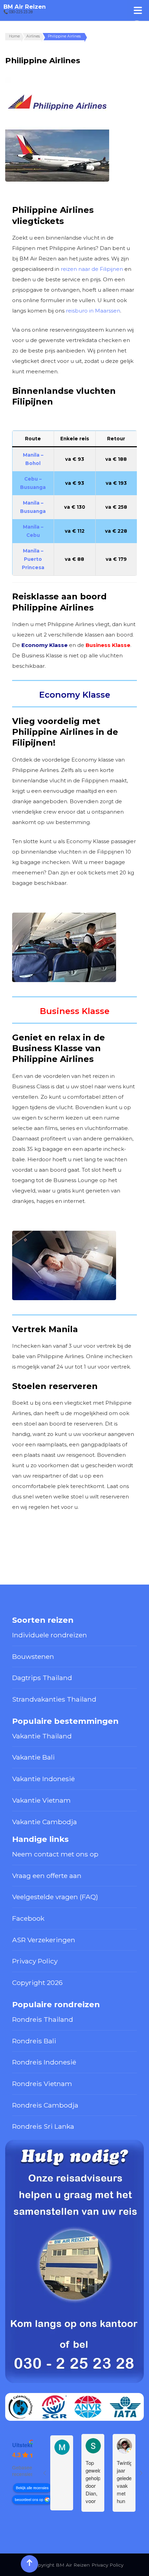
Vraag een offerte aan (47, 1876)
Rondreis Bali (34, 2041)
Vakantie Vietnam (41, 1800)
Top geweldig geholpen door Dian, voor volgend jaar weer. (93, 2482)
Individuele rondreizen (50, 1635)
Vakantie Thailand (42, 1736)
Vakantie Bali (33, 1757)
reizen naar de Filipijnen (92, 269)
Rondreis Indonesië (44, 2062)
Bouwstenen (33, 1656)
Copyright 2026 (37, 1983)
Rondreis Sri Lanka (43, 2126)
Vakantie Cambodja (45, 1822)
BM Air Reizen (25, 7)
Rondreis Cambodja (45, 2105)
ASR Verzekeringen (44, 1940)
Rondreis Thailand (43, 2019)
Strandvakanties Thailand (54, 1699)
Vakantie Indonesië (43, 1779)
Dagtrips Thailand (42, 1678)
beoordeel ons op (29, 2499)
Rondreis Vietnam (42, 2084)
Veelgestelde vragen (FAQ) (55, 1897)
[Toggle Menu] (138, 10)
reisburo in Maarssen (93, 311)
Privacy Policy (35, 1961)
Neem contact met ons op (55, 1854)
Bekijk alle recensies (32, 2488)
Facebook (28, 1918)
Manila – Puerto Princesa (33, 559)
